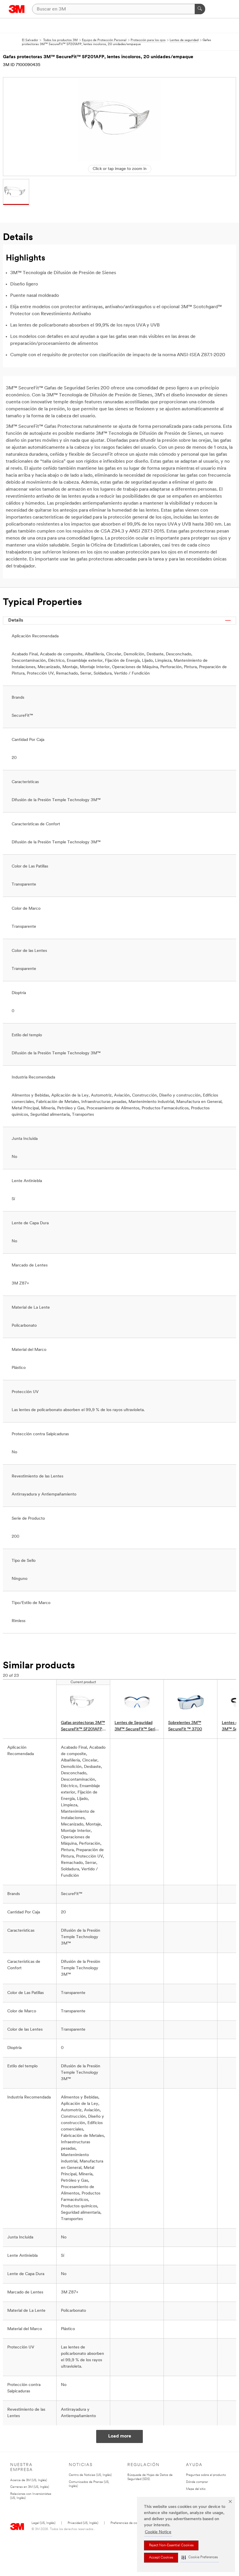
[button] (200, 2558)
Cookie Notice (158, 2532)
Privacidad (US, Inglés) (83, 2523)
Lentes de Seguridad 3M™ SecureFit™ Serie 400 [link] (136, 1727)
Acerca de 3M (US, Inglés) (29, 2480)
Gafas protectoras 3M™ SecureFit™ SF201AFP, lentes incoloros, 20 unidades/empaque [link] (83, 1727)
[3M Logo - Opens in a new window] (17, 9)
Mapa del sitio (196, 2489)
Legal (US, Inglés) (43, 2523)
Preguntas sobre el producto (206, 2475)
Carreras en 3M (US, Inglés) (30, 2487)
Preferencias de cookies (127, 2523)
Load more (120, 2436)
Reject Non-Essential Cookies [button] (171, 2545)
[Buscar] (200, 9)
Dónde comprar (197, 2482)
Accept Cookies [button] (161, 2558)
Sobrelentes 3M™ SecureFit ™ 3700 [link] (185, 1726)
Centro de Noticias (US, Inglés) (90, 2475)
